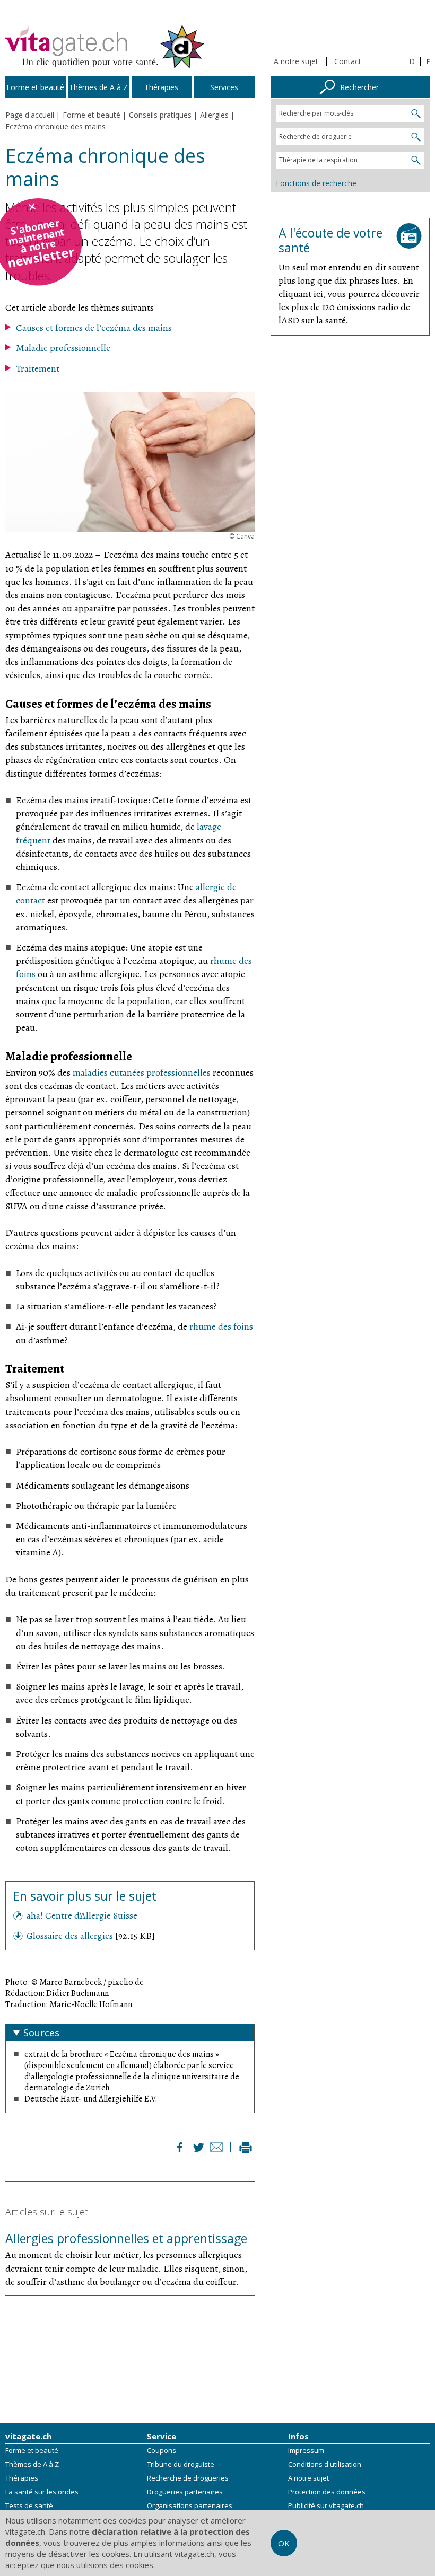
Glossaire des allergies (71, 1936)
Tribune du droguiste (181, 2464)
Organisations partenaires (190, 2505)
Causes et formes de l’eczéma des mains (94, 328)
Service (162, 2436)
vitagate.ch (28, 2436)
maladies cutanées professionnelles (142, 1072)
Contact (348, 61)
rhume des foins (221, 1326)
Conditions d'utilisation (325, 2464)
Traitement (38, 368)
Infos (298, 2436)
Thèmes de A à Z (32, 2464)
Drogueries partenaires (185, 2492)
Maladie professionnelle (63, 348)
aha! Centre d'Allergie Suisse (82, 1915)
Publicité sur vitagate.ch (326, 2505)
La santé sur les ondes (42, 2492)
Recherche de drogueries (188, 2478)
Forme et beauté (32, 2450)
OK (284, 2543)
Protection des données (327, 2492)
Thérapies (22, 2478)
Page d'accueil (30, 115)
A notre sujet (296, 61)
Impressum (306, 2450)
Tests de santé (29, 2505)
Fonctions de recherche (316, 183)
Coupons (162, 2450)
